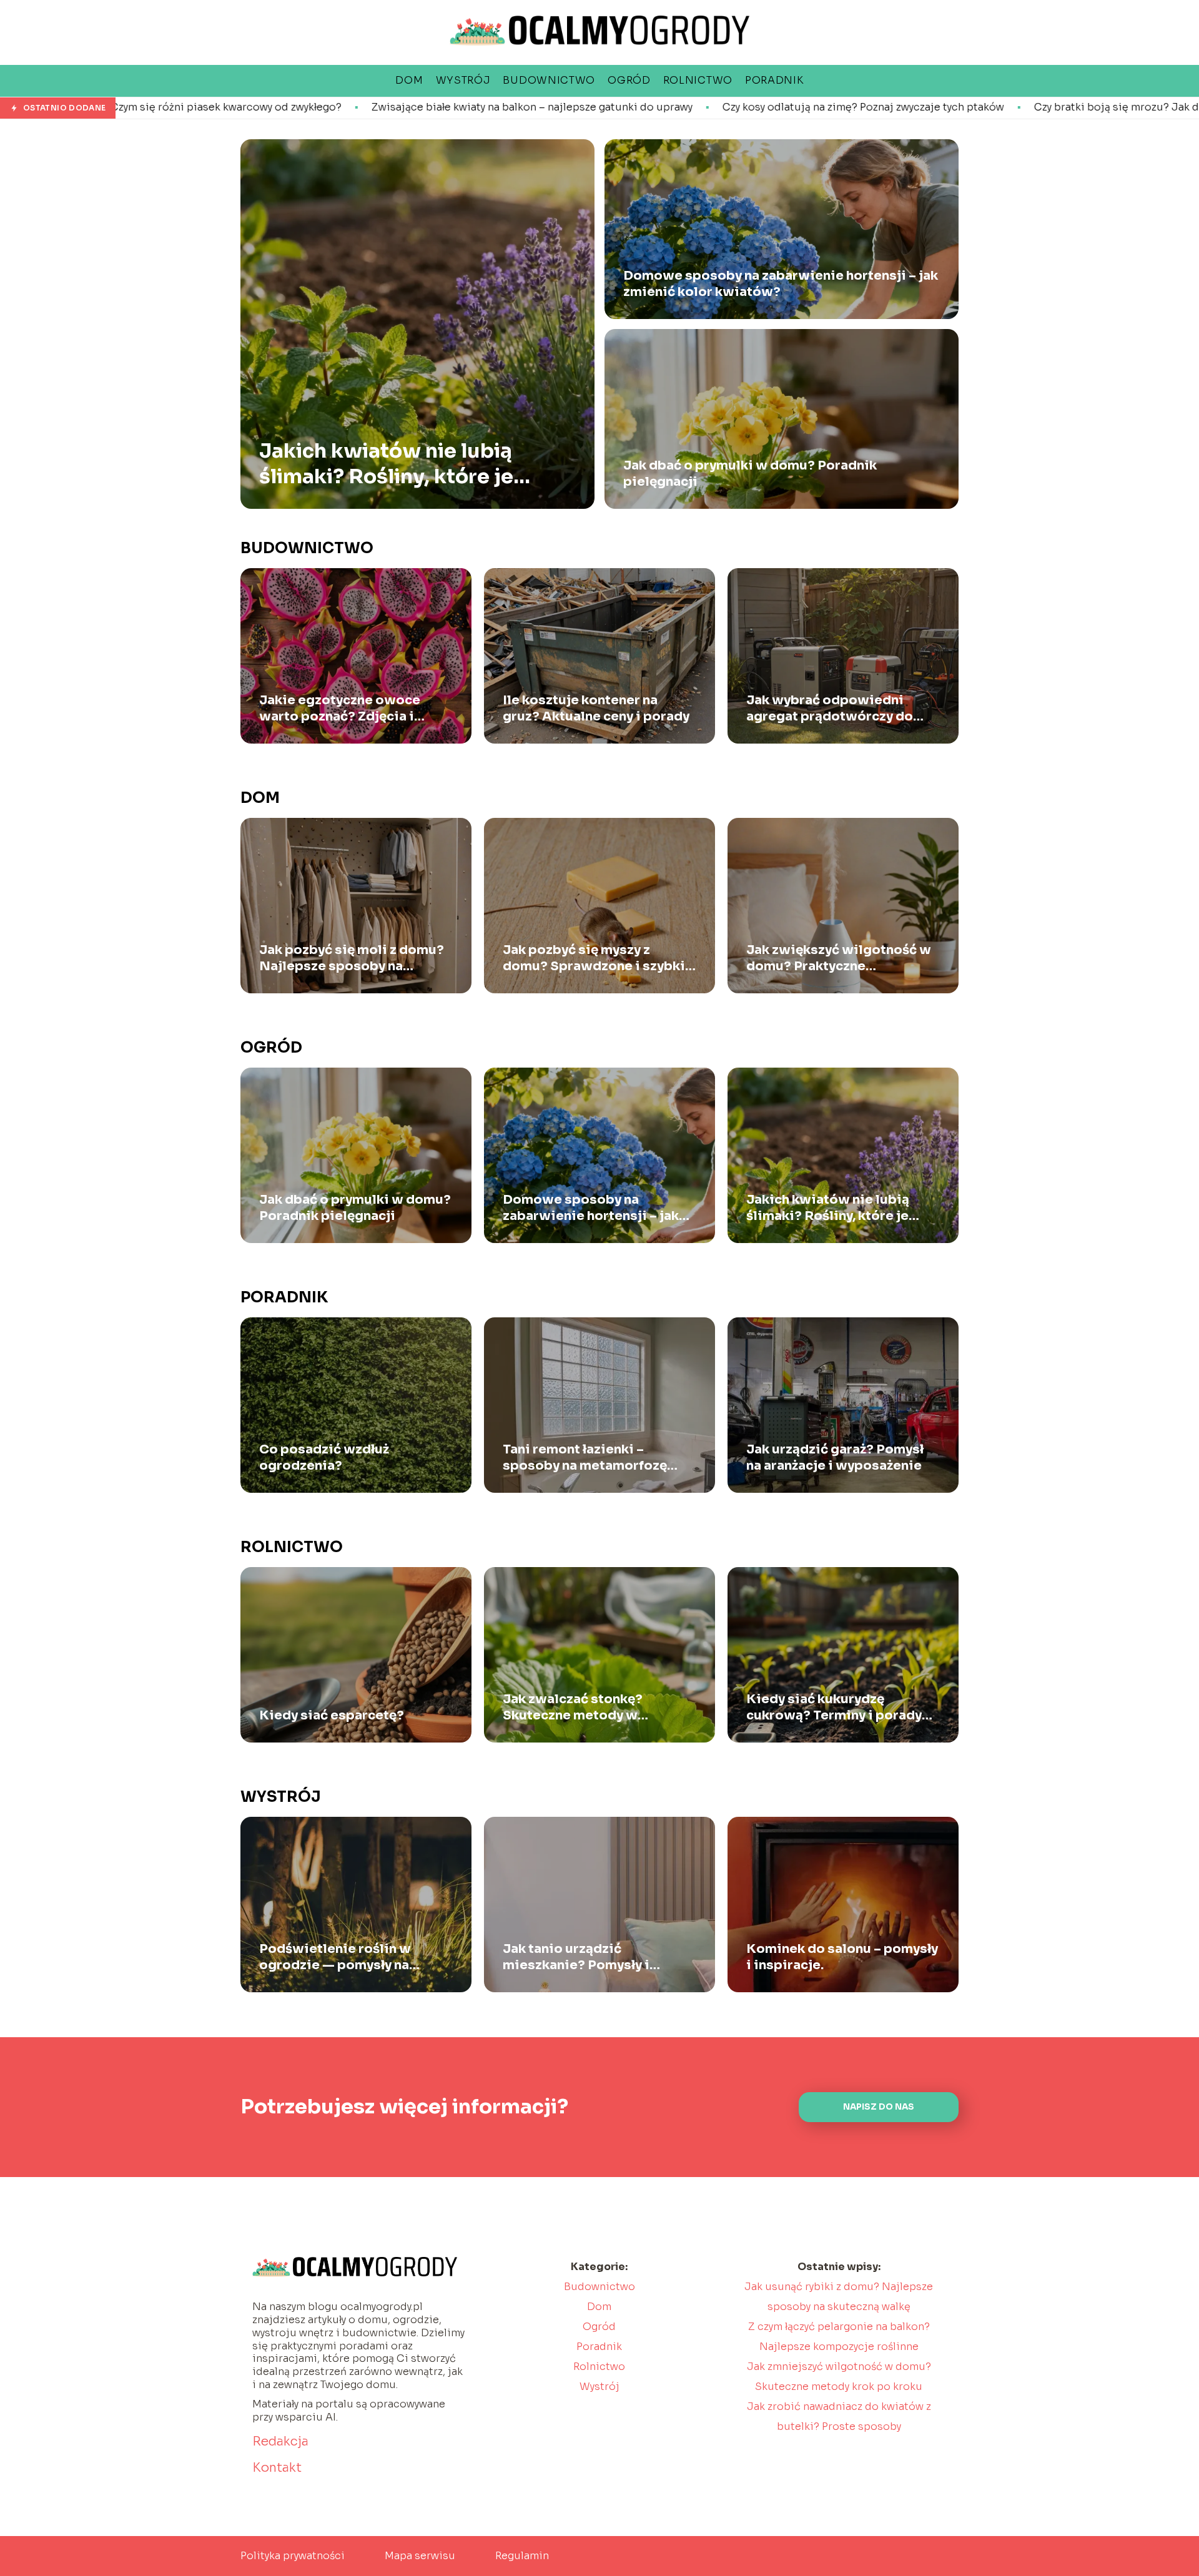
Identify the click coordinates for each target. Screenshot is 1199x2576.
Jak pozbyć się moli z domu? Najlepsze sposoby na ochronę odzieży (352, 958)
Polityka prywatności (293, 2556)
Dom (260, 798)
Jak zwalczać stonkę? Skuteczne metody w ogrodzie (573, 1708)
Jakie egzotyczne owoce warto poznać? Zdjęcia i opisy (340, 709)
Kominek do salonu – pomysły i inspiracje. (842, 1957)
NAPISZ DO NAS (879, 2107)
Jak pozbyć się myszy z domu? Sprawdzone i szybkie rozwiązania (598, 958)
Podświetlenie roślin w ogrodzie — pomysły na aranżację (335, 1957)
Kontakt (277, 2468)
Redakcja (280, 2441)
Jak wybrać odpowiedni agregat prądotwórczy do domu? (830, 709)
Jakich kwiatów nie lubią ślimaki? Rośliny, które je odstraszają (386, 464)
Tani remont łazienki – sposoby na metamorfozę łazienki (585, 1458)
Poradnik (284, 1297)
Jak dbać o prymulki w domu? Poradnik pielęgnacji (750, 474)
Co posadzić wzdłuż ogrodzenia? (324, 1458)
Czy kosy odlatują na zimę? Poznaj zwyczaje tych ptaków (638, 107)
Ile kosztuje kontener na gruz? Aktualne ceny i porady (596, 708)
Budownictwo (307, 548)
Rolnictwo (292, 1547)
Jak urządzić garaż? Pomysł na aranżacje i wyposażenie (835, 1458)
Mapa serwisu (420, 2556)
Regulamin (522, 2556)
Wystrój (281, 1797)
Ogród (271, 1048)
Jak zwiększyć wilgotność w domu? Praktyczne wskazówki (839, 958)
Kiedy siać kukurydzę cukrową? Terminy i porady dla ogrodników (834, 1708)
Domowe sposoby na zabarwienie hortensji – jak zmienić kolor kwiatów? (781, 284)
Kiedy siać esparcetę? (332, 1715)
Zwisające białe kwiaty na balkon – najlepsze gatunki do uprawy (307, 107)
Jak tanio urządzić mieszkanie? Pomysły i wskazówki (576, 1957)
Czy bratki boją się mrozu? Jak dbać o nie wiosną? (937, 107)
